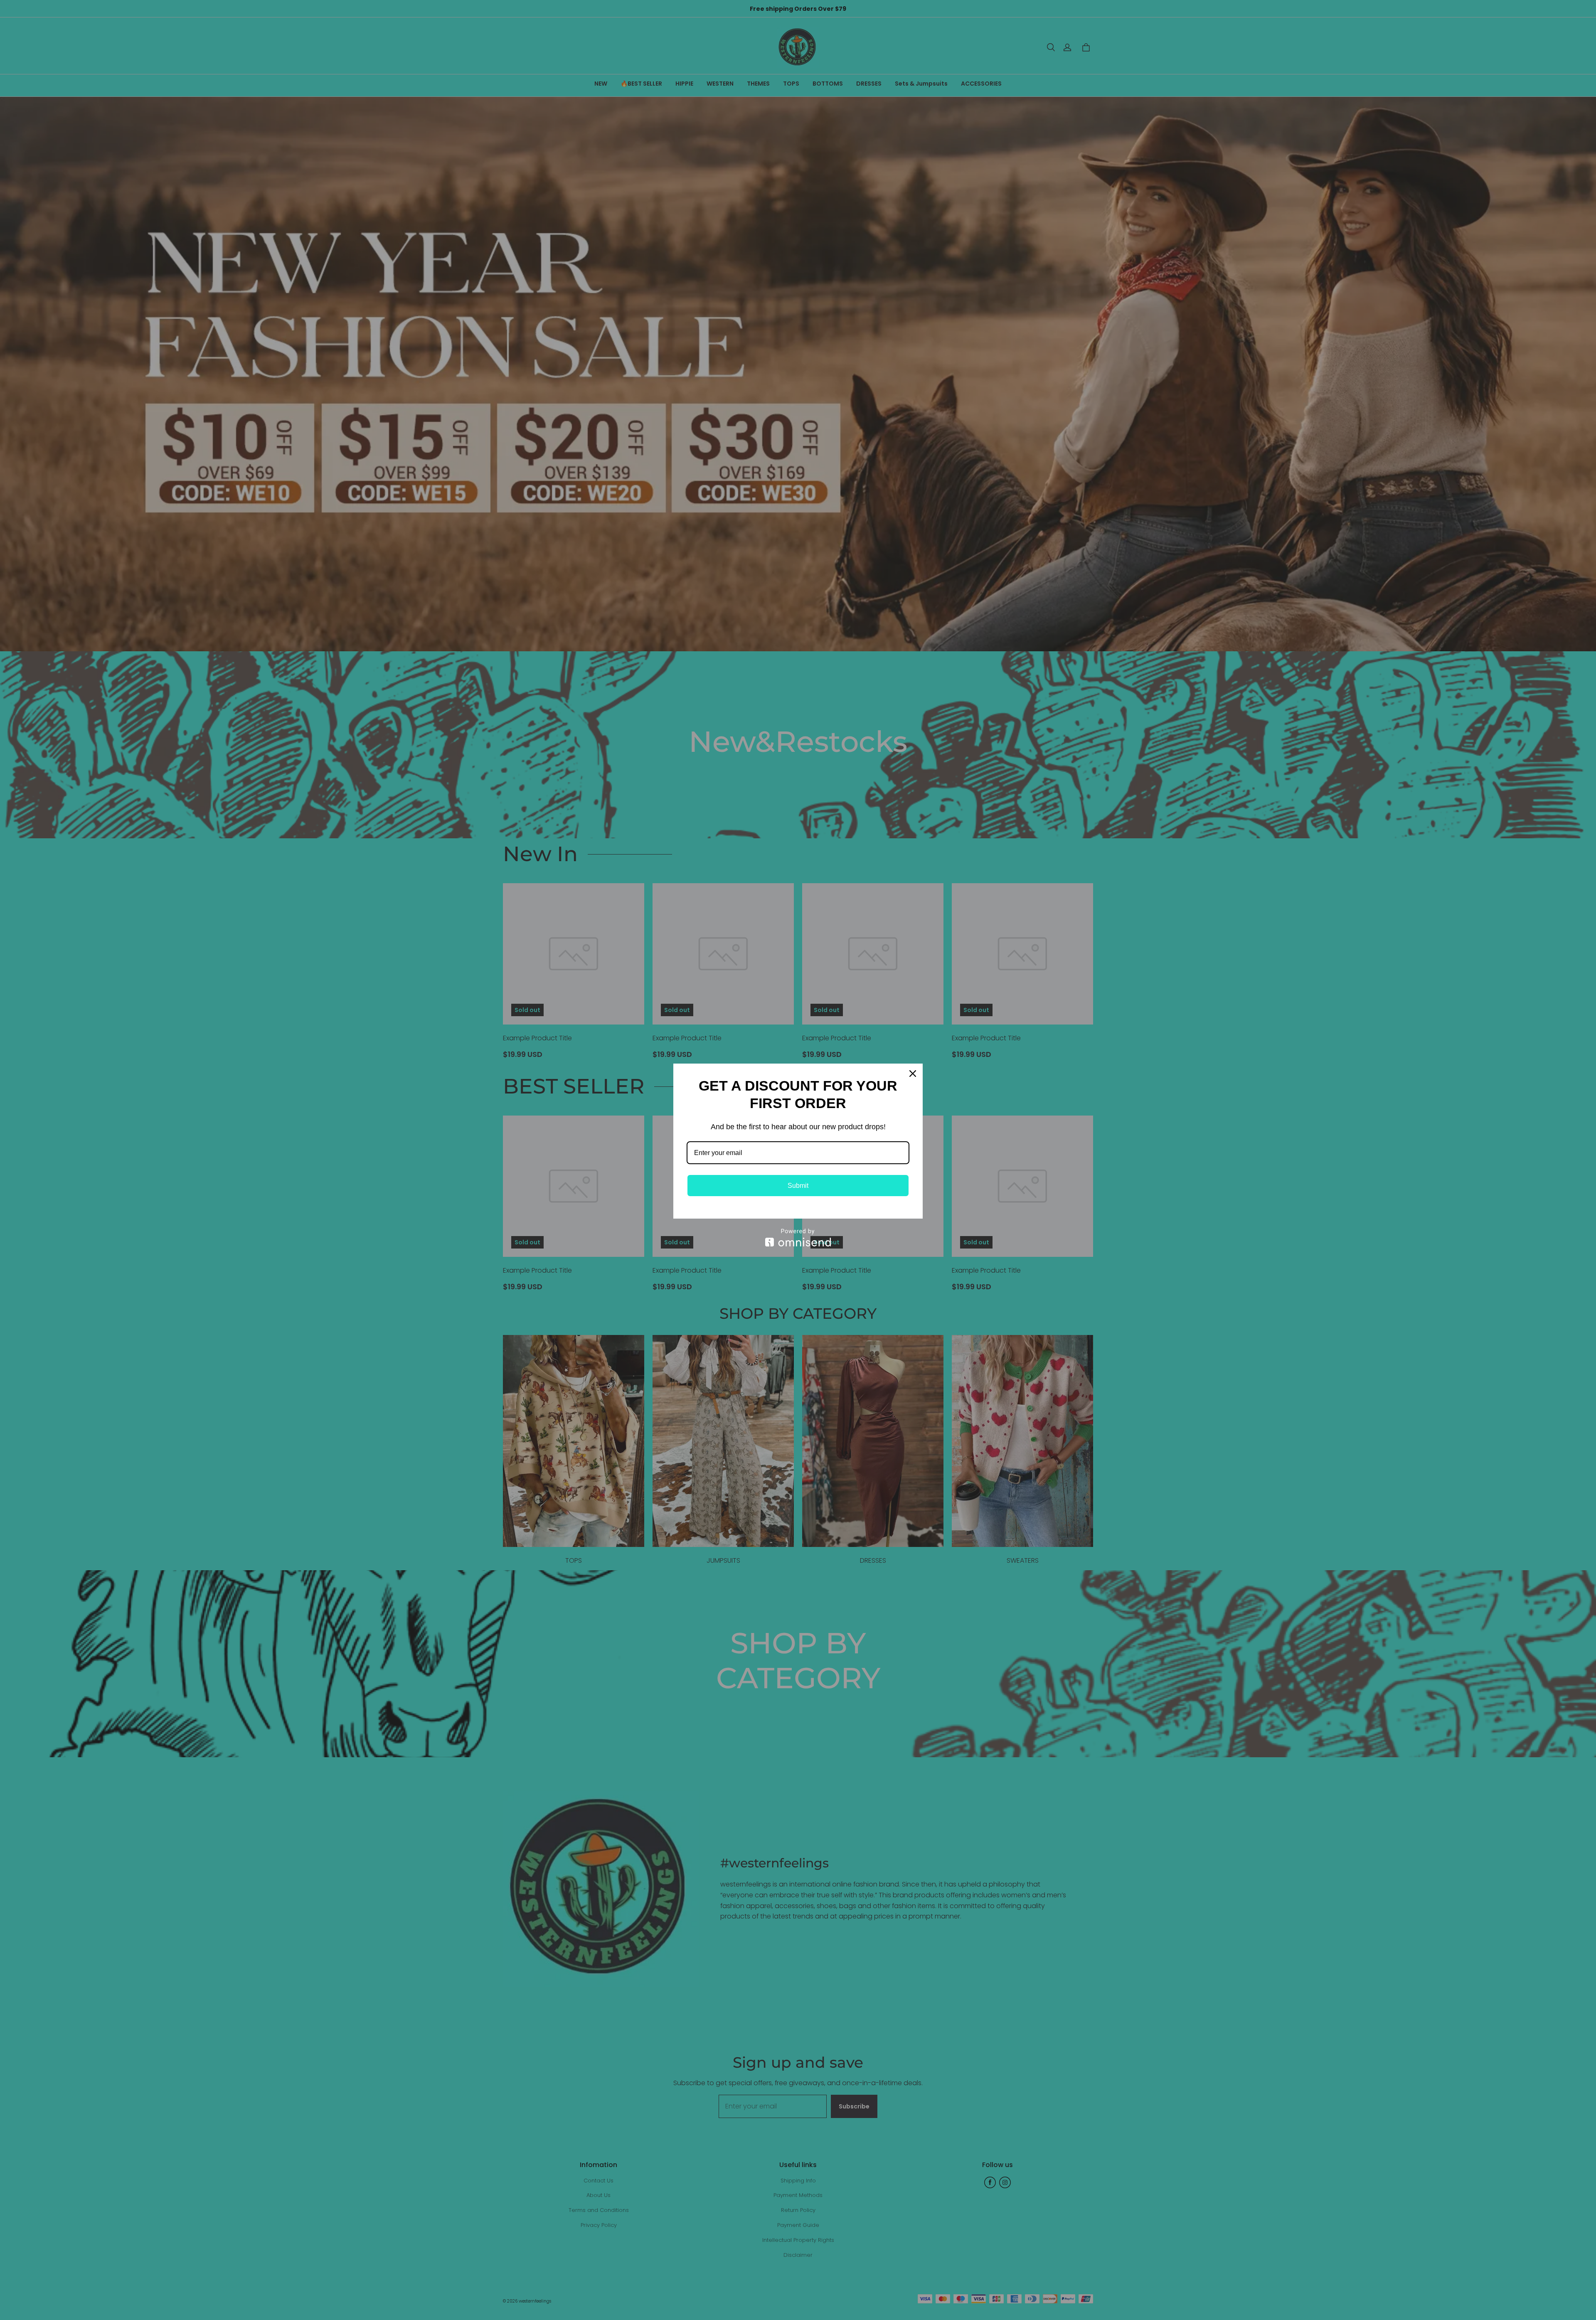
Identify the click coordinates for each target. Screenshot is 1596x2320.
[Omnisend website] (798, 1238)
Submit (798, 1186)
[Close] (913, 1074)
